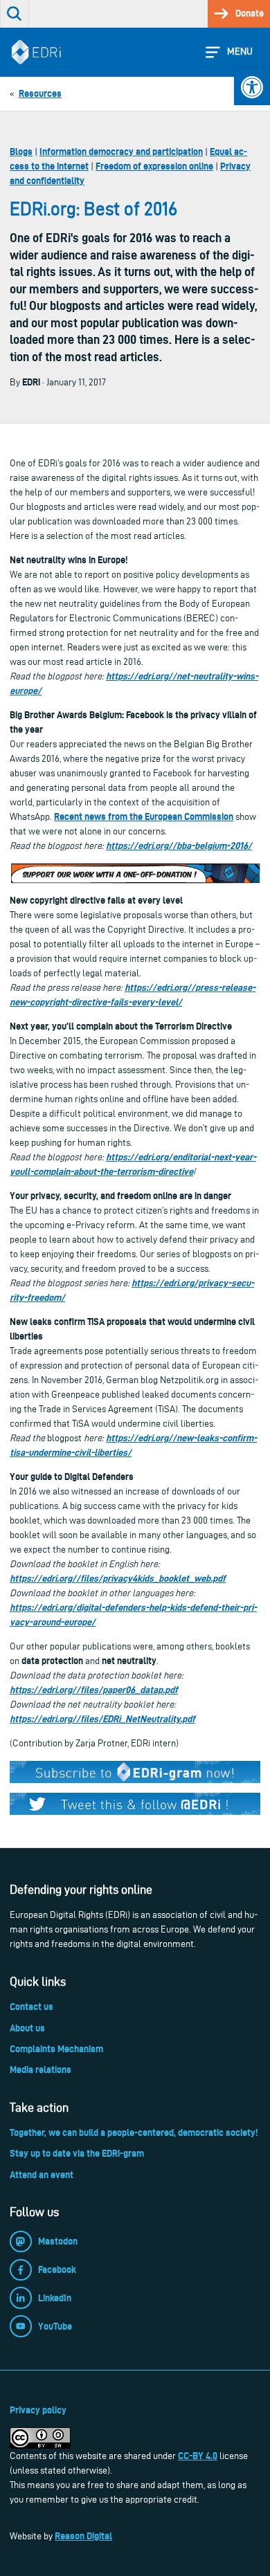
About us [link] (27, 2028)
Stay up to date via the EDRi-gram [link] (77, 2153)
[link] (252, 87)
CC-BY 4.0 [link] (198, 2456)
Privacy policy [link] (38, 2410)
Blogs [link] (21, 152)
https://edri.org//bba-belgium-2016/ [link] (179, 846)
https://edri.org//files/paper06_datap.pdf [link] (94, 1690)
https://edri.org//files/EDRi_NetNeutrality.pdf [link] (102, 1719)
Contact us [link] (31, 2007)
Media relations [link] (40, 2070)
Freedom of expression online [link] (154, 166)
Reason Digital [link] (83, 2536)
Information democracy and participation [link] (121, 152)
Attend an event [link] (42, 2175)
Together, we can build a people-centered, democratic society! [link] (134, 2132)
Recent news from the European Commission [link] (144, 816)
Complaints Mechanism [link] (56, 2049)
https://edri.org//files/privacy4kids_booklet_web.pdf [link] (118, 1578)
